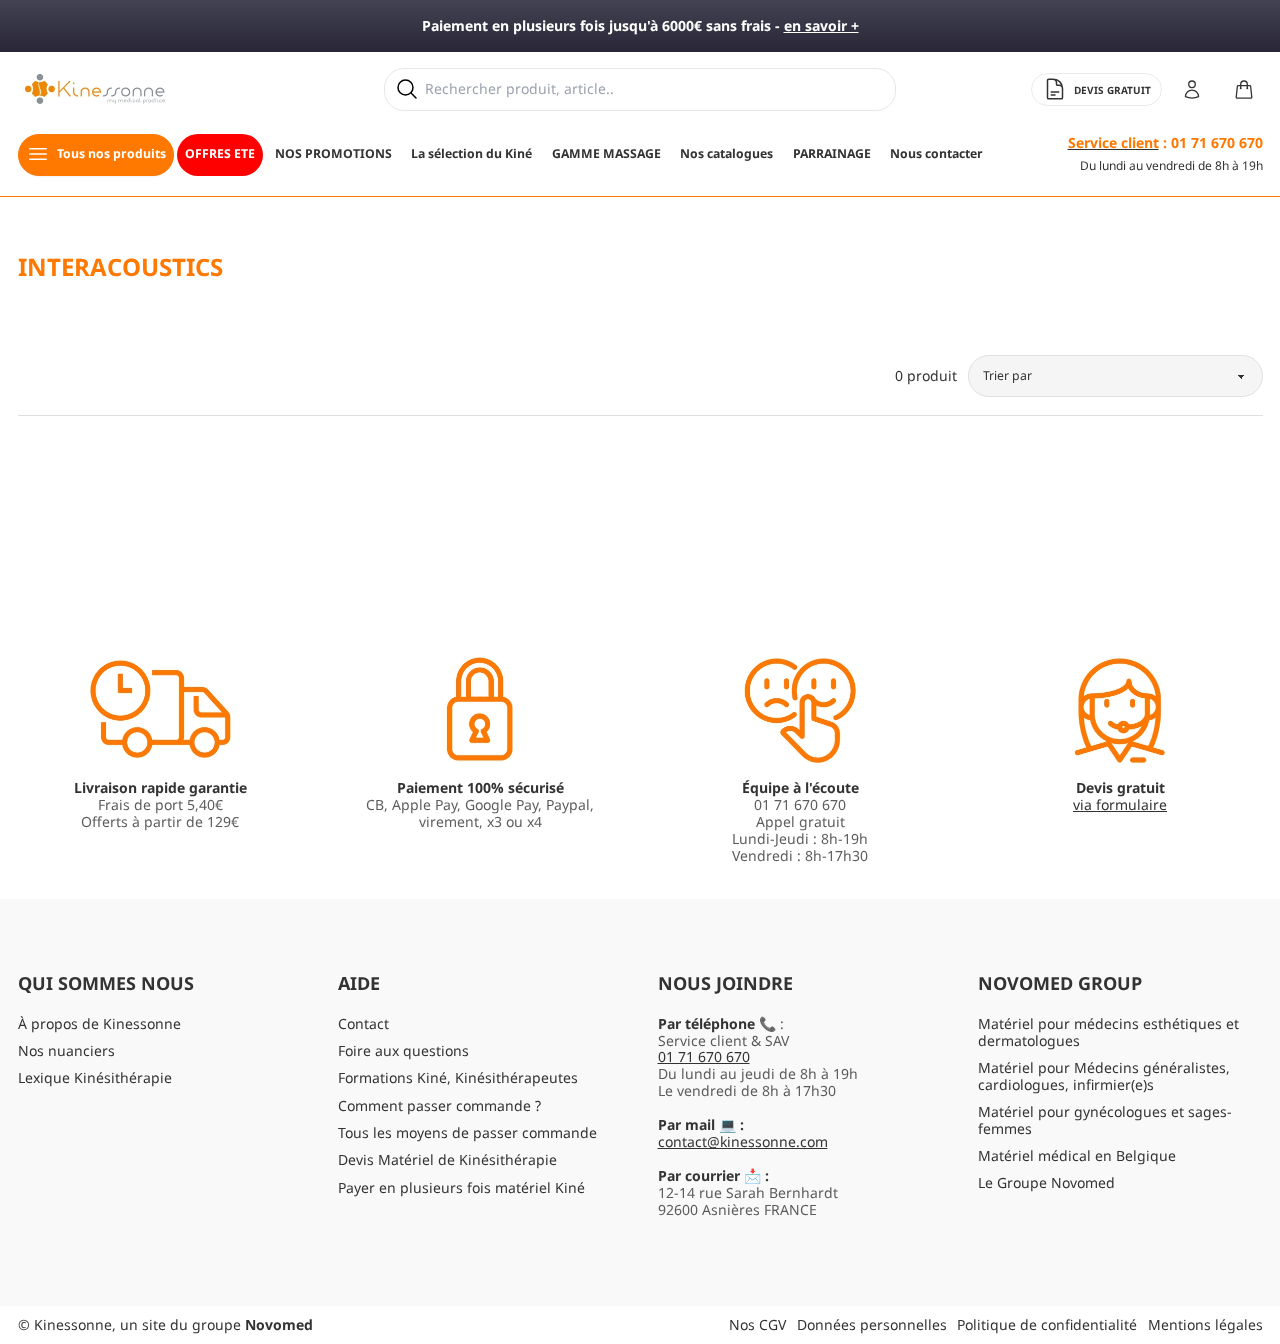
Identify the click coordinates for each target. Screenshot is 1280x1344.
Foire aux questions (403, 1050)
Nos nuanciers (66, 1050)
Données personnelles (872, 1324)
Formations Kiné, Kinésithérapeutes (458, 1077)
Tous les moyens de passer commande (467, 1132)
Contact (363, 1023)
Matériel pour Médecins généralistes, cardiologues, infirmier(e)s (1104, 1076)
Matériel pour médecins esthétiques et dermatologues (1108, 1032)
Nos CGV (757, 1324)
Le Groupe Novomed (1046, 1182)
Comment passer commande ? (439, 1105)
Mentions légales (1205, 1324)
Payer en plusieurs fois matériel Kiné (461, 1187)
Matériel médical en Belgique (1077, 1155)
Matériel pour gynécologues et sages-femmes (1105, 1120)
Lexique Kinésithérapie (95, 1077)
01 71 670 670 (704, 1056)
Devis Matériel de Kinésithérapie (447, 1159)
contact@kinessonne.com (743, 1141)
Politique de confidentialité (1047, 1324)
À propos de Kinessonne (99, 1023)
